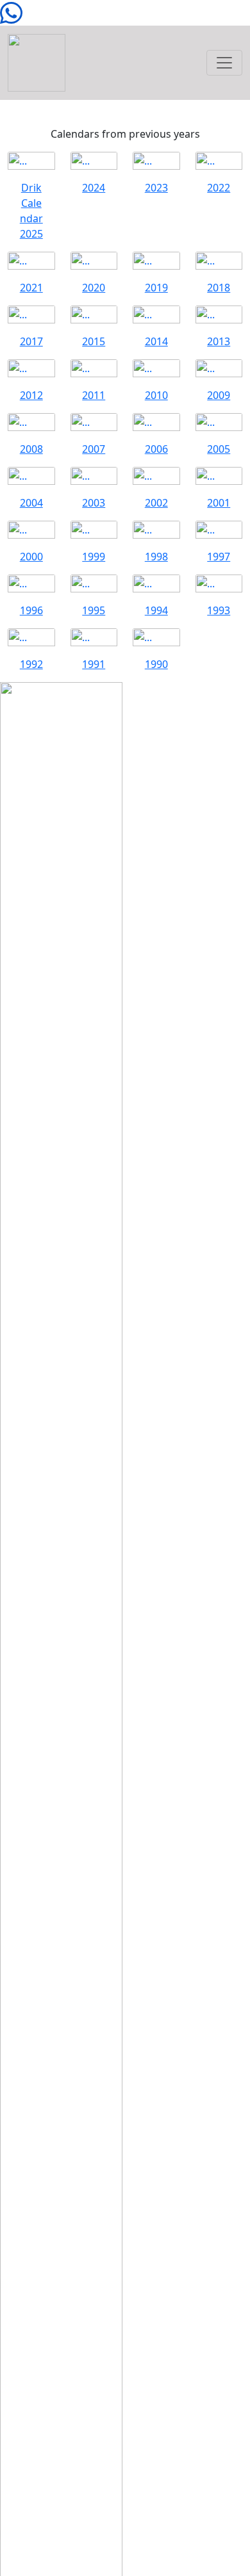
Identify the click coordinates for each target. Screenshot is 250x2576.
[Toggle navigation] (224, 63)
